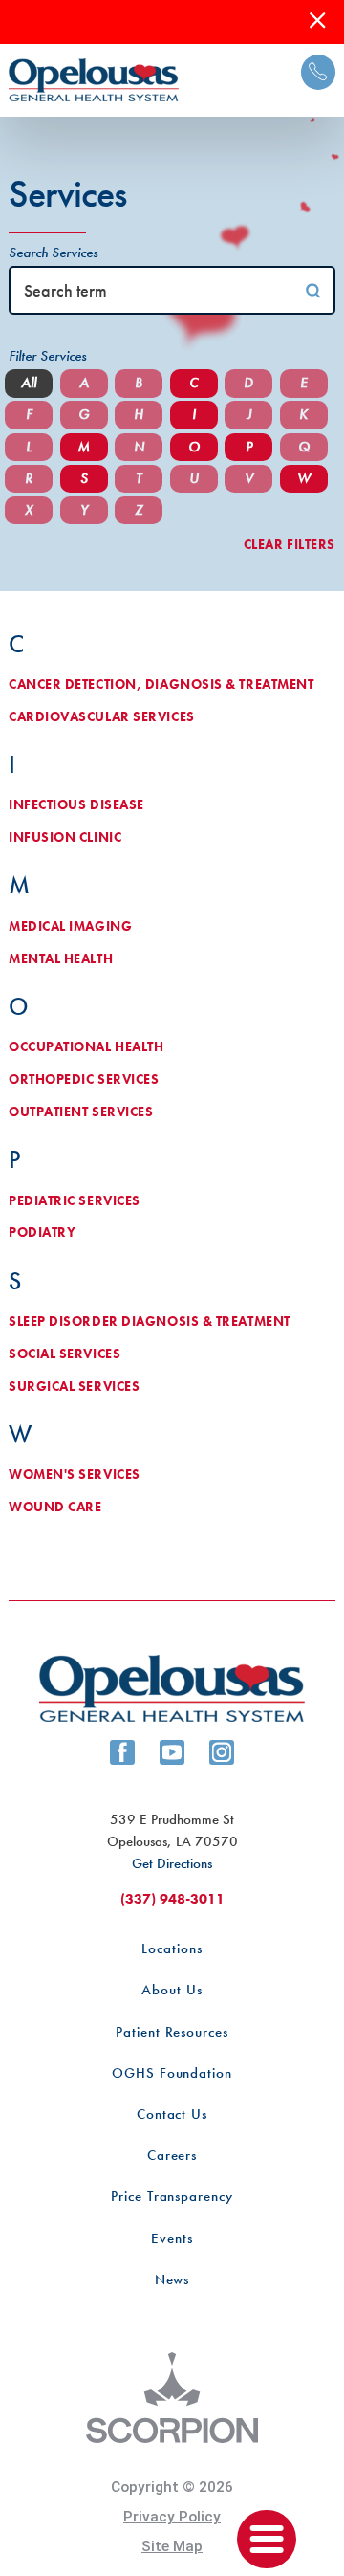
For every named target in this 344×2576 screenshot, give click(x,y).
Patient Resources (172, 2032)
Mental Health (61, 959)
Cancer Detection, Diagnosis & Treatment (161, 684)
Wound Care (55, 1507)
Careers (172, 2155)
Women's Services (75, 1475)
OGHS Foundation (172, 2073)
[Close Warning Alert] (318, 22)
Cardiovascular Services (102, 717)
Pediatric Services (75, 1201)
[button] (267, 2540)
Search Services (53, 253)
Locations (172, 1949)
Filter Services (47, 356)
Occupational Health (86, 1047)
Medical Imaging (70, 926)
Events (172, 2238)
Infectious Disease (76, 805)
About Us (172, 1990)
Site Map (172, 2546)
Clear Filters (290, 545)
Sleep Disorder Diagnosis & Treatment (150, 1321)
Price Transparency (172, 2196)
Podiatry (42, 1233)
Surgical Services (74, 1387)
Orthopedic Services (84, 1079)
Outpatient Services (81, 1112)
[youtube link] (172, 1752)
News (172, 2279)
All (29, 383)
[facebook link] (122, 1752)
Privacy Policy (172, 2517)
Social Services (64, 1354)
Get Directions (172, 1863)
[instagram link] (222, 1752)
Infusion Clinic (65, 837)
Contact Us (172, 2114)
